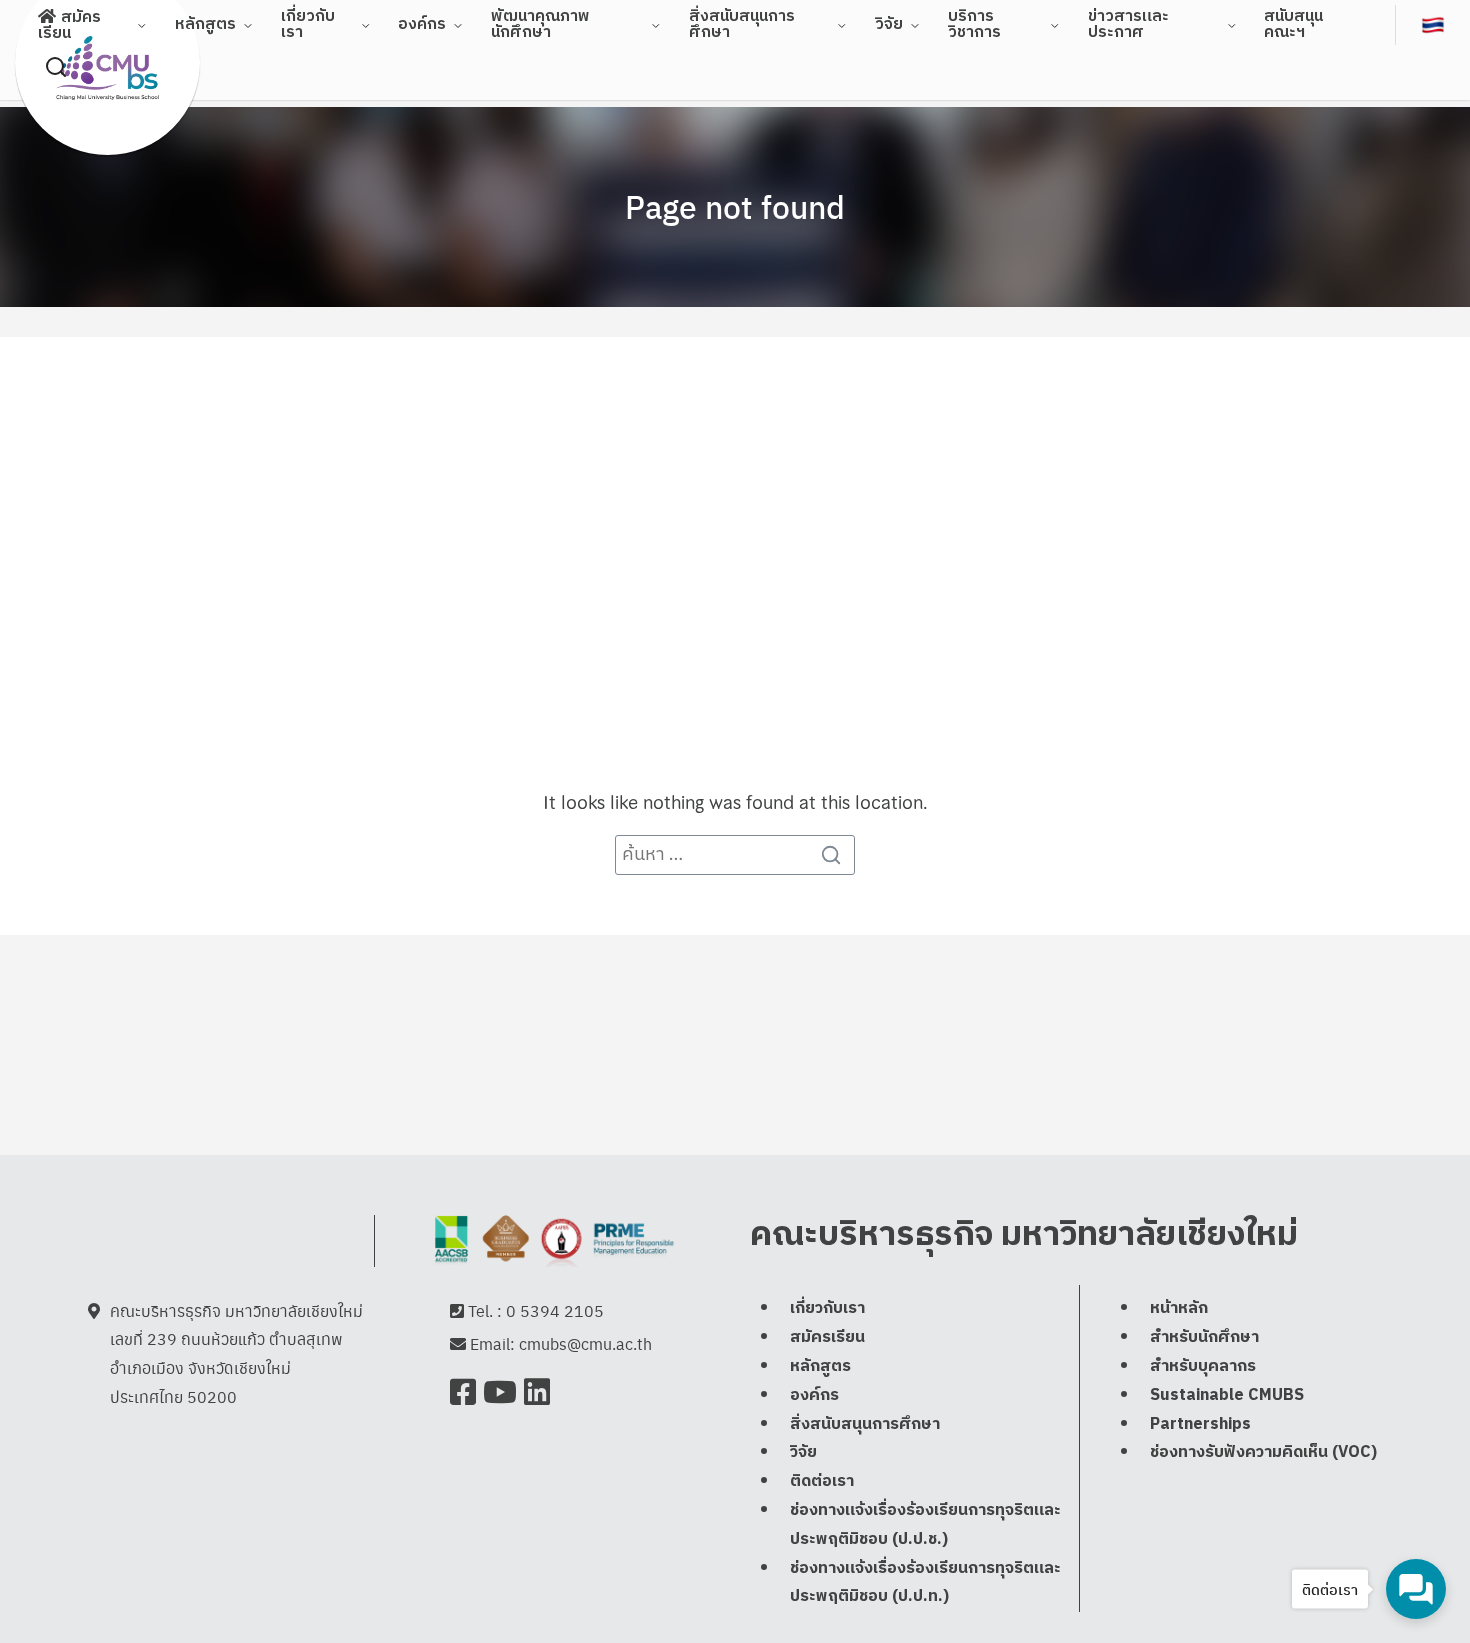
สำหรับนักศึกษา (1204, 1337)
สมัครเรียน (827, 1337)
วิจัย (889, 24)
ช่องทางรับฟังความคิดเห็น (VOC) (1263, 1452)
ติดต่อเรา (822, 1481)
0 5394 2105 (555, 1310)
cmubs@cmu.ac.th (585, 1343)
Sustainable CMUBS (1227, 1395)
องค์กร (422, 24)
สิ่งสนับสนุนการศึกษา (865, 1424)
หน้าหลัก (1179, 1308)
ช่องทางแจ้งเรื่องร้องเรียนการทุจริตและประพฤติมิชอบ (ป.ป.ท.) (925, 1583)
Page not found (735, 206)
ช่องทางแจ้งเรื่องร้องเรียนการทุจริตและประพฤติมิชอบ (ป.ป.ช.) (925, 1525)
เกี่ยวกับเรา (827, 1308)
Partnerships (1200, 1424)
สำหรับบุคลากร (1203, 1366)
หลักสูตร (205, 24)
